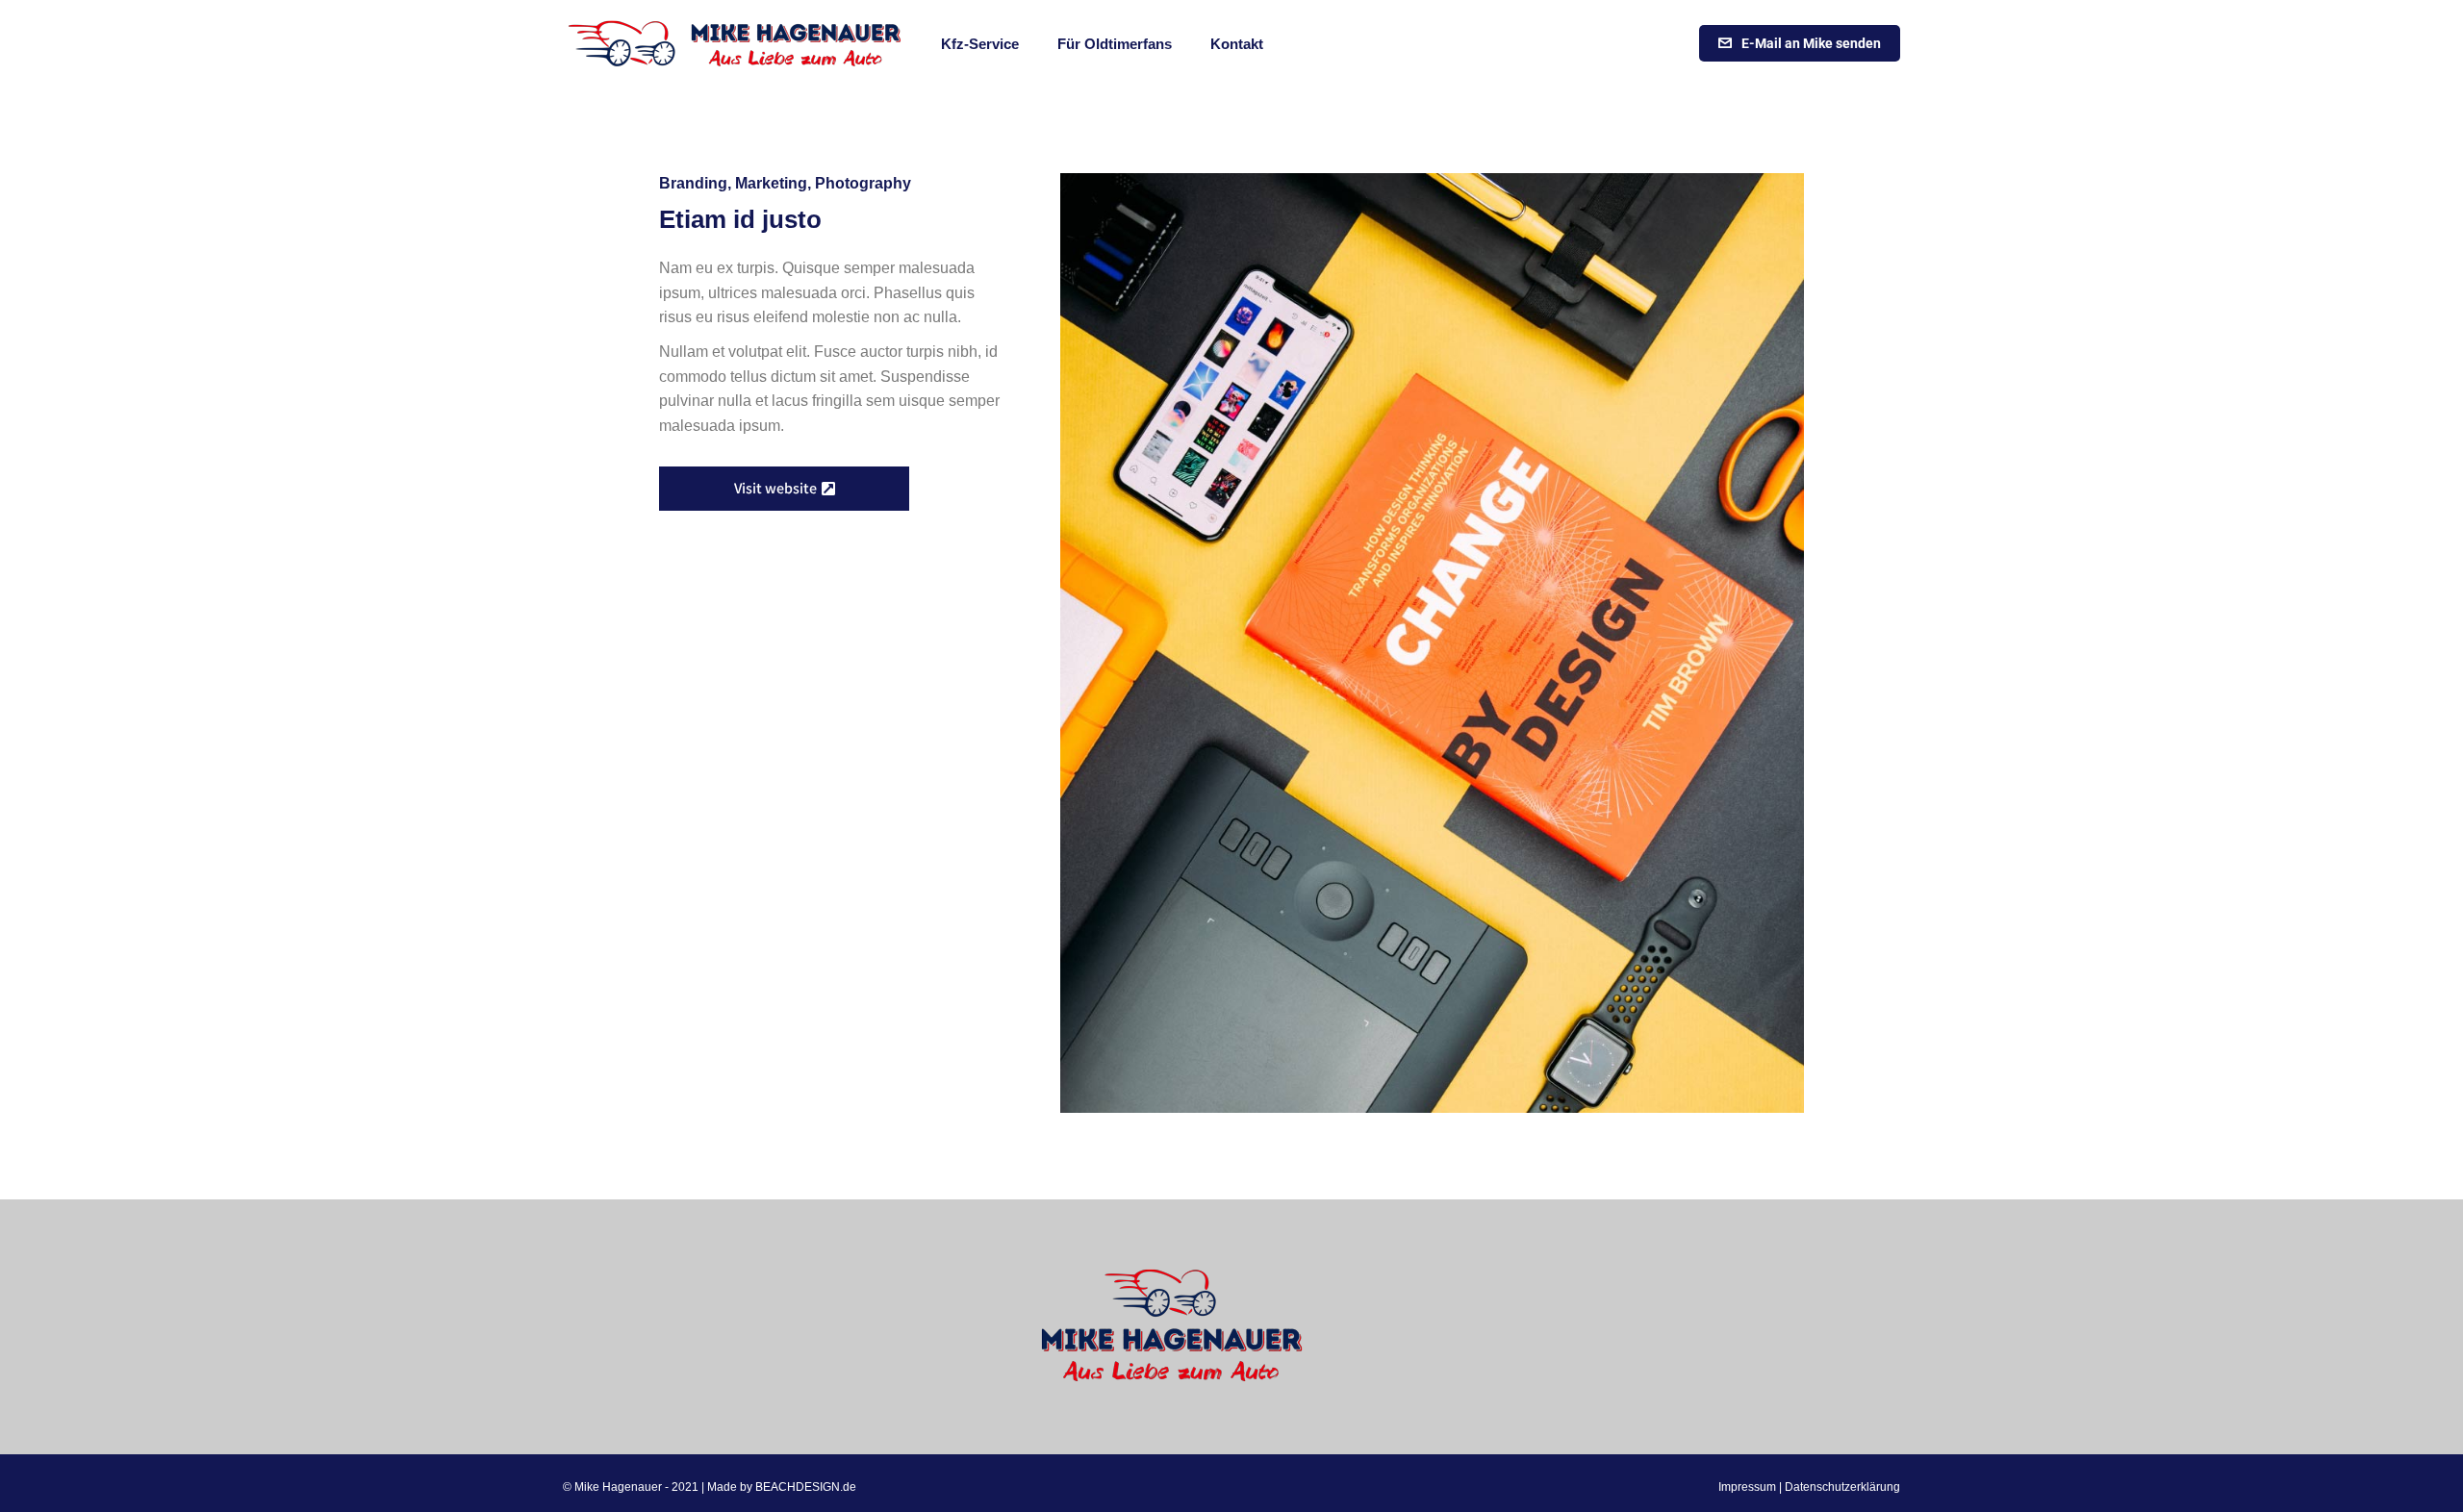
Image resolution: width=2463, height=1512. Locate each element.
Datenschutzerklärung (1842, 1487)
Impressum (1747, 1487)
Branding (693, 183)
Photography (863, 183)
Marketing (771, 183)
